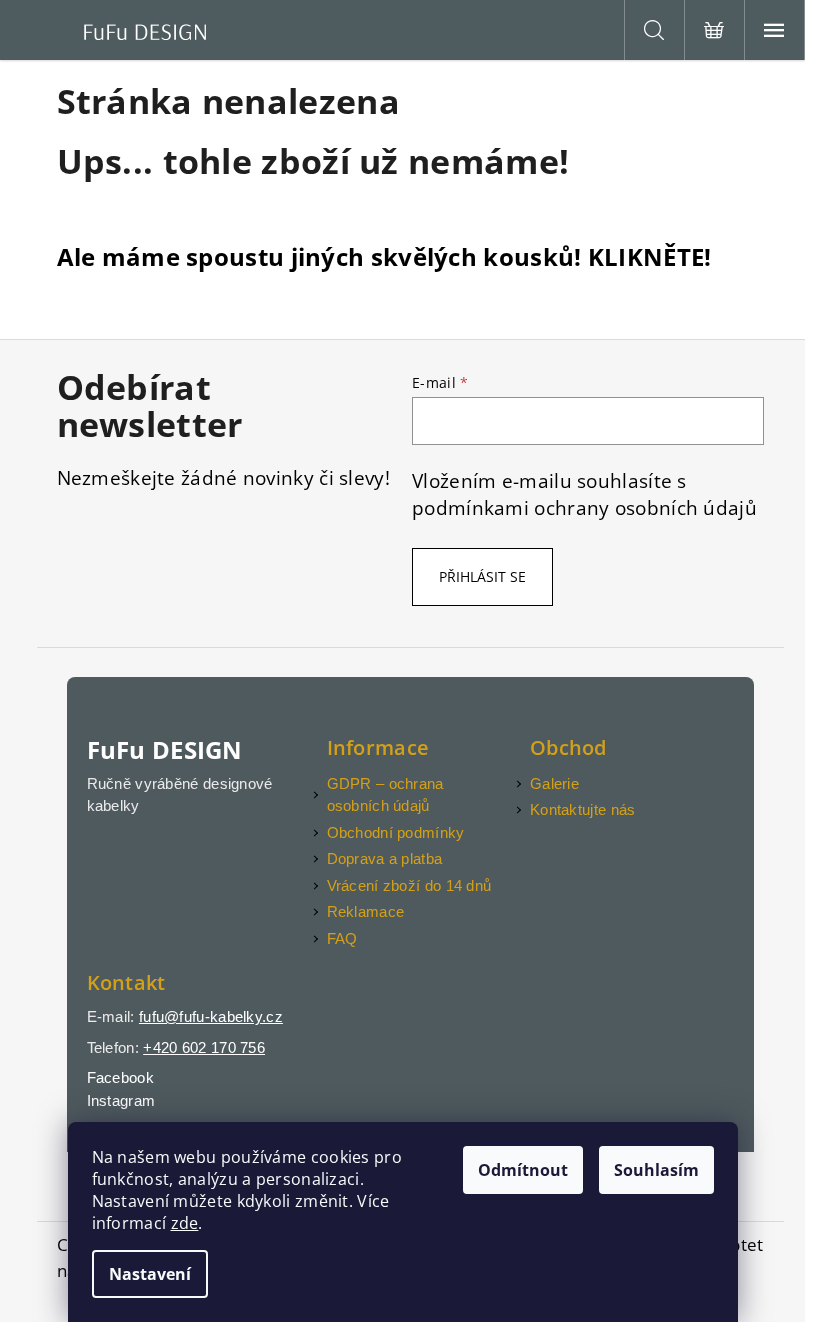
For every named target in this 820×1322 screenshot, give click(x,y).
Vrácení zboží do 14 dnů (409, 885)
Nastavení (150, 1274)
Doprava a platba (385, 858)
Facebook (120, 1077)
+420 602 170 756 (204, 1047)
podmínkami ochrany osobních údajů (584, 507)
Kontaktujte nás (583, 809)
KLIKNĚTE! (650, 256)
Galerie (554, 783)
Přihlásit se (482, 576)
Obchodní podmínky (396, 832)
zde (185, 1223)
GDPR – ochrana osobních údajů (385, 795)
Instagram (121, 1100)
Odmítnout (523, 1170)
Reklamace (366, 911)
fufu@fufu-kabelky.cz (211, 1016)
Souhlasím (656, 1170)
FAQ (342, 938)
